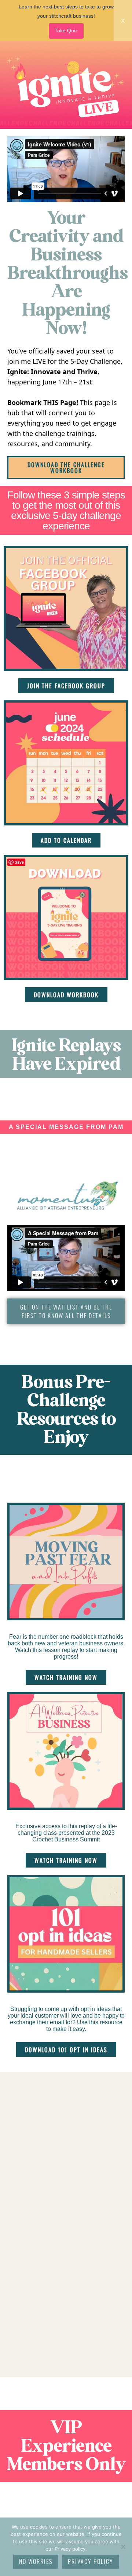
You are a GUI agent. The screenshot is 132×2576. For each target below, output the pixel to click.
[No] (123, 2547)
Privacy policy (91, 2561)
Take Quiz (66, 31)
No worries (36, 2561)
